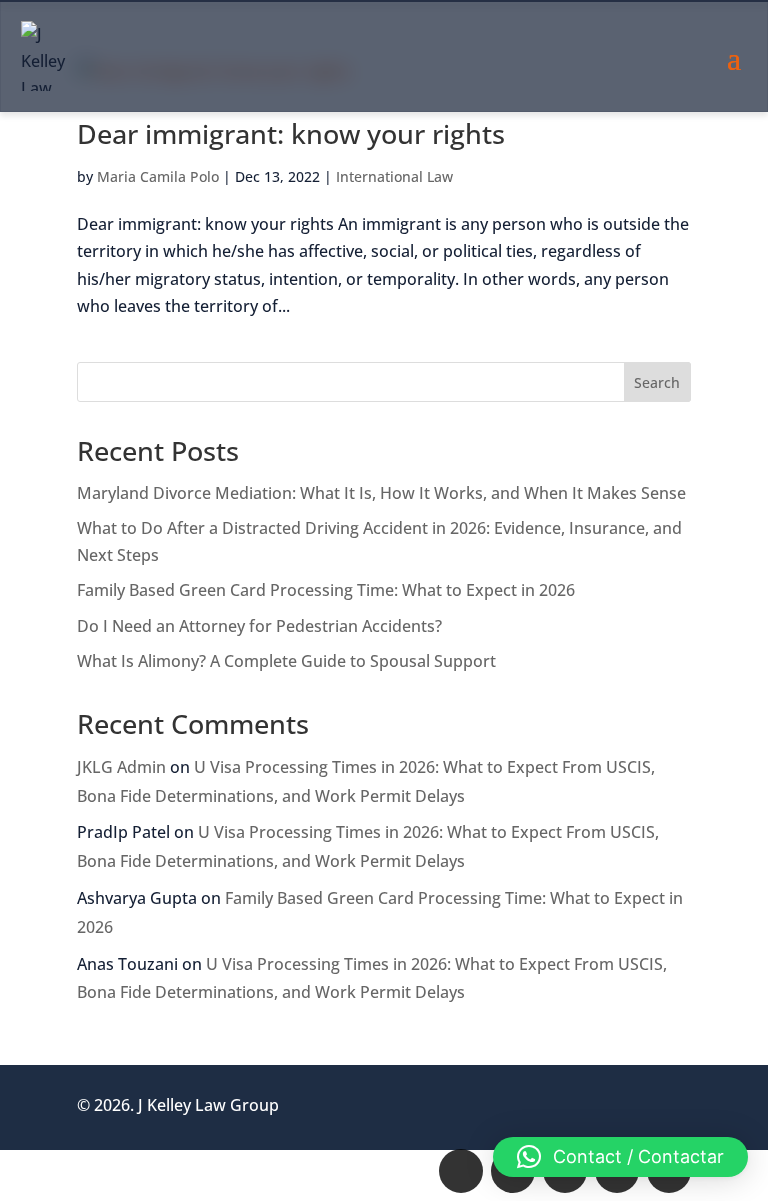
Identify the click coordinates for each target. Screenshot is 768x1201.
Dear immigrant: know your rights (291, 133)
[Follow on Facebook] (461, 1171)
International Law (394, 176)
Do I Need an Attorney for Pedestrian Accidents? (259, 626)
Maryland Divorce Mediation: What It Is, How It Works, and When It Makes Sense (381, 493)
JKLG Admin (121, 767)
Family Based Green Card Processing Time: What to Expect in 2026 (326, 590)
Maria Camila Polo (158, 176)
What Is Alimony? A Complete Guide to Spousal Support (286, 661)
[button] (620, 1157)
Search (657, 382)
